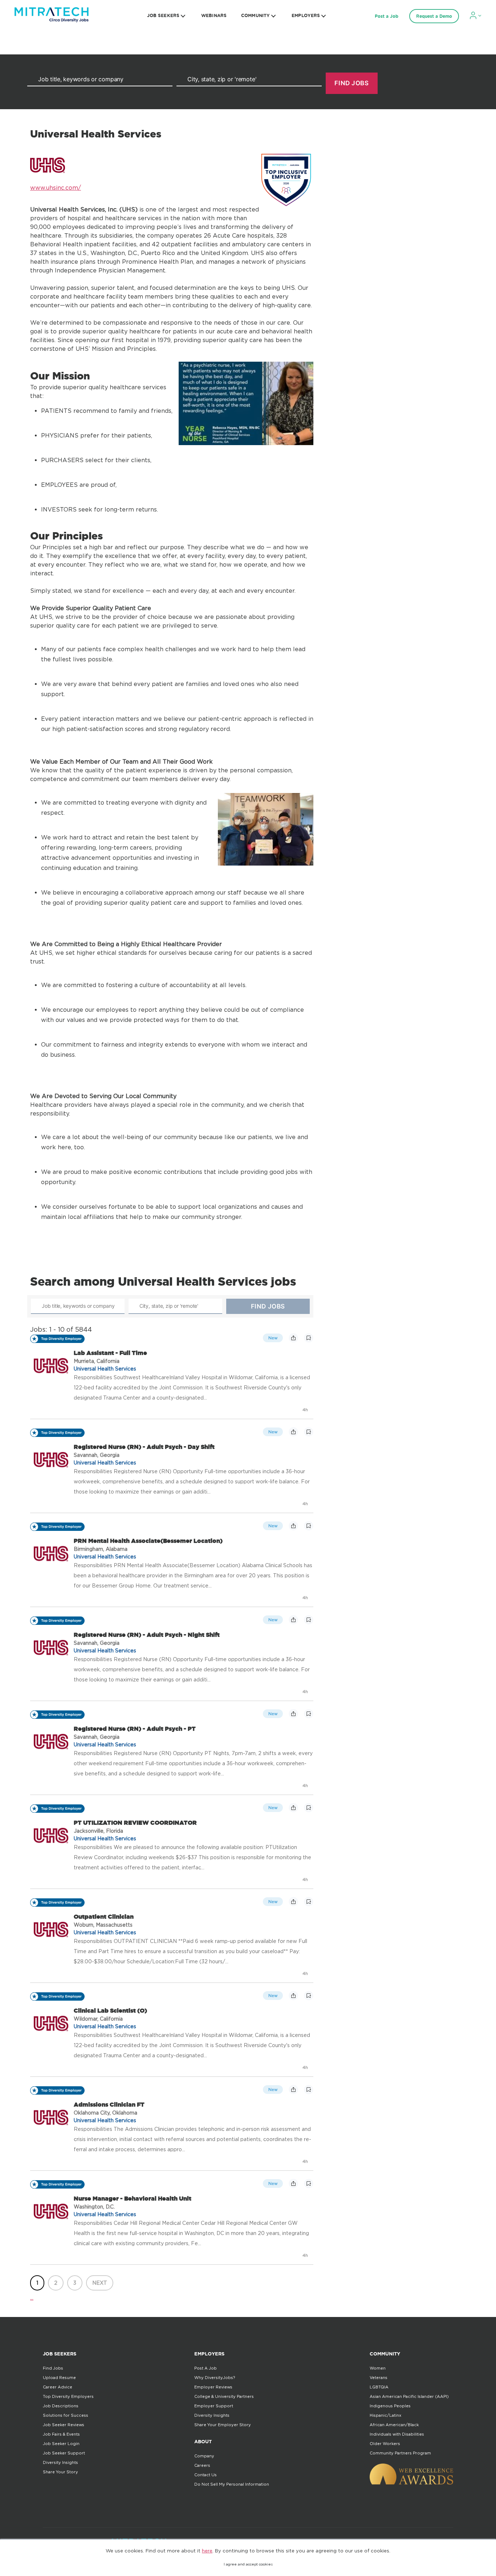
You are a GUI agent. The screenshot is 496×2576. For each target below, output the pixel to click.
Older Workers (385, 2444)
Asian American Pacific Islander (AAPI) (409, 2396)
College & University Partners (224, 2396)
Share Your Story (60, 2472)
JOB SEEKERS (163, 15)
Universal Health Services (105, 1369)
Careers (202, 2465)
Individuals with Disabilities (397, 2434)
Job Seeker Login (61, 2444)
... (32, 2297)
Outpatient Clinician (104, 1916)
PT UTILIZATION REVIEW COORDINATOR (135, 1823)
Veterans (379, 2378)
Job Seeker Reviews (64, 2425)
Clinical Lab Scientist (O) (110, 2010)
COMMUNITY (255, 15)
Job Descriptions (61, 2406)
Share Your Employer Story (223, 2425)
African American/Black (394, 2425)
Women (378, 2368)
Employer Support (214, 2406)
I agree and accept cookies (248, 2564)
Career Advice (58, 2387)
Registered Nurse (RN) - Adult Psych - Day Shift (144, 1447)
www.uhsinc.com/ (56, 188)
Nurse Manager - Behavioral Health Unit (133, 2198)
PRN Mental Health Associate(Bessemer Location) (148, 1541)
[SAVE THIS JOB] (309, 1338)
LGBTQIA (379, 2387)
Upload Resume (59, 2378)
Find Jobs (53, 2368)
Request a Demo (434, 16)
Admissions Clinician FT (109, 2104)
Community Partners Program (400, 2453)
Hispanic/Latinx (385, 2415)
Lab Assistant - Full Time (110, 1353)
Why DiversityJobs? (215, 2378)
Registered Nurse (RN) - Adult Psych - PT (135, 1729)
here (207, 2551)
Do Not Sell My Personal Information (232, 2484)
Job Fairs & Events (61, 2434)
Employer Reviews (213, 2387)
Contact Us (206, 2475)
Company (204, 2456)
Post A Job (206, 2368)
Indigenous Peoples (390, 2406)
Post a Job (387, 16)
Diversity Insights (60, 2462)
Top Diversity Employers (68, 2396)
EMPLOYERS (306, 15)
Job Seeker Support (64, 2453)
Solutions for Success (66, 2415)
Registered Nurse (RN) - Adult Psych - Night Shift (147, 1635)
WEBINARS (214, 15)
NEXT (100, 2283)
